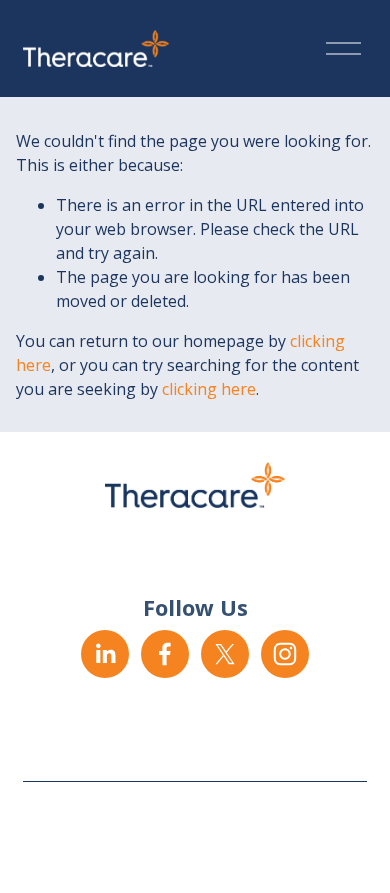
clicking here (209, 389)
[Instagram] (285, 654)
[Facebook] (165, 654)
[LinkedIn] (105, 654)
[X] (225, 654)
